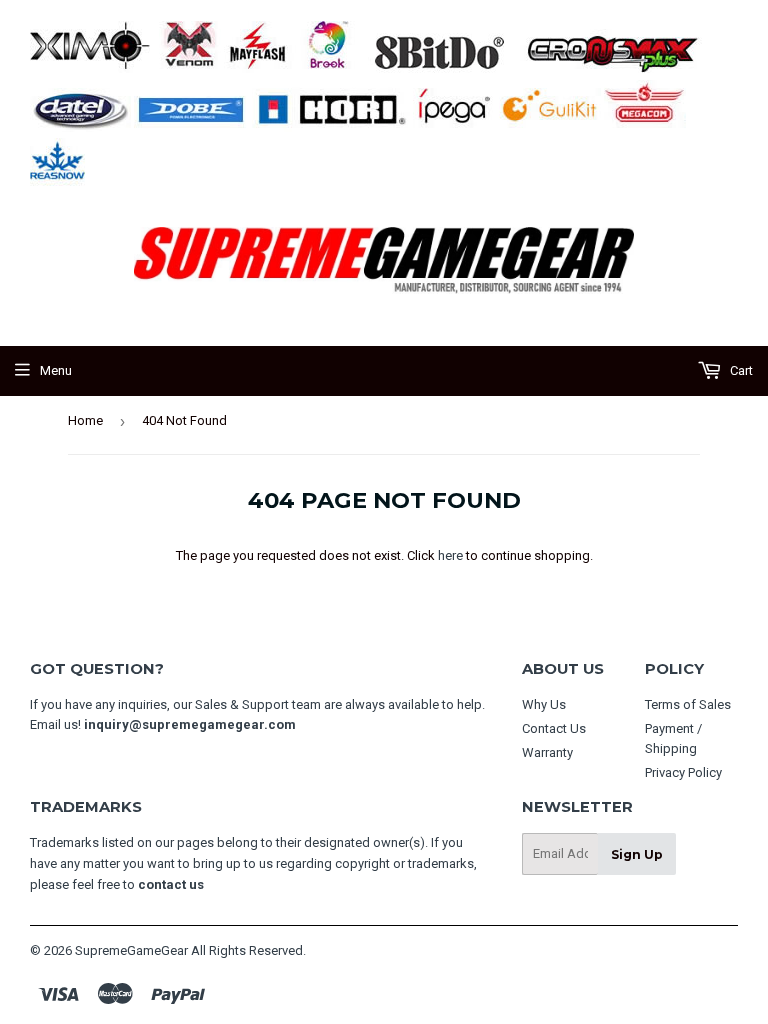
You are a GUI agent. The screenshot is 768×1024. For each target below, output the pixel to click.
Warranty (547, 752)
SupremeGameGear (131, 950)
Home (85, 420)
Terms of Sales (688, 704)
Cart (740, 370)
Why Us (544, 704)
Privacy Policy (683, 772)
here (450, 555)
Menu (56, 370)
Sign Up (637, 854)
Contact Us (554, 728)
